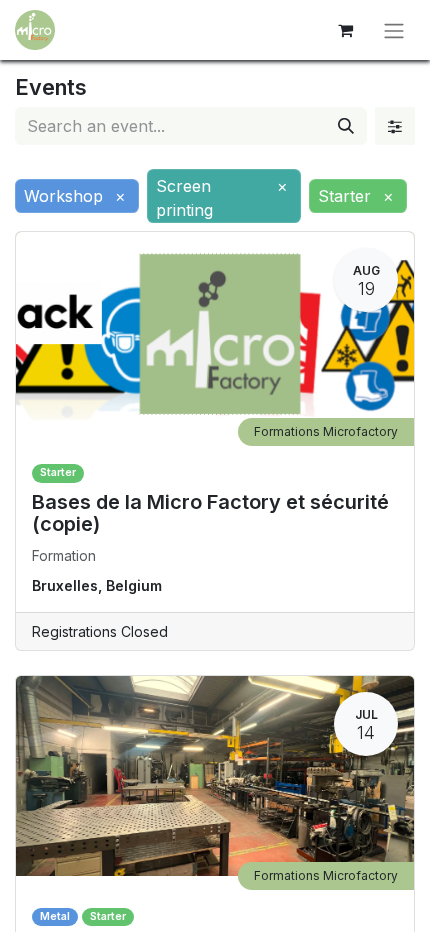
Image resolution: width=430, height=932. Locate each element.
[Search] (346, 126)
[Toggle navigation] (394, 30)
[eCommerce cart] (345, 30)
